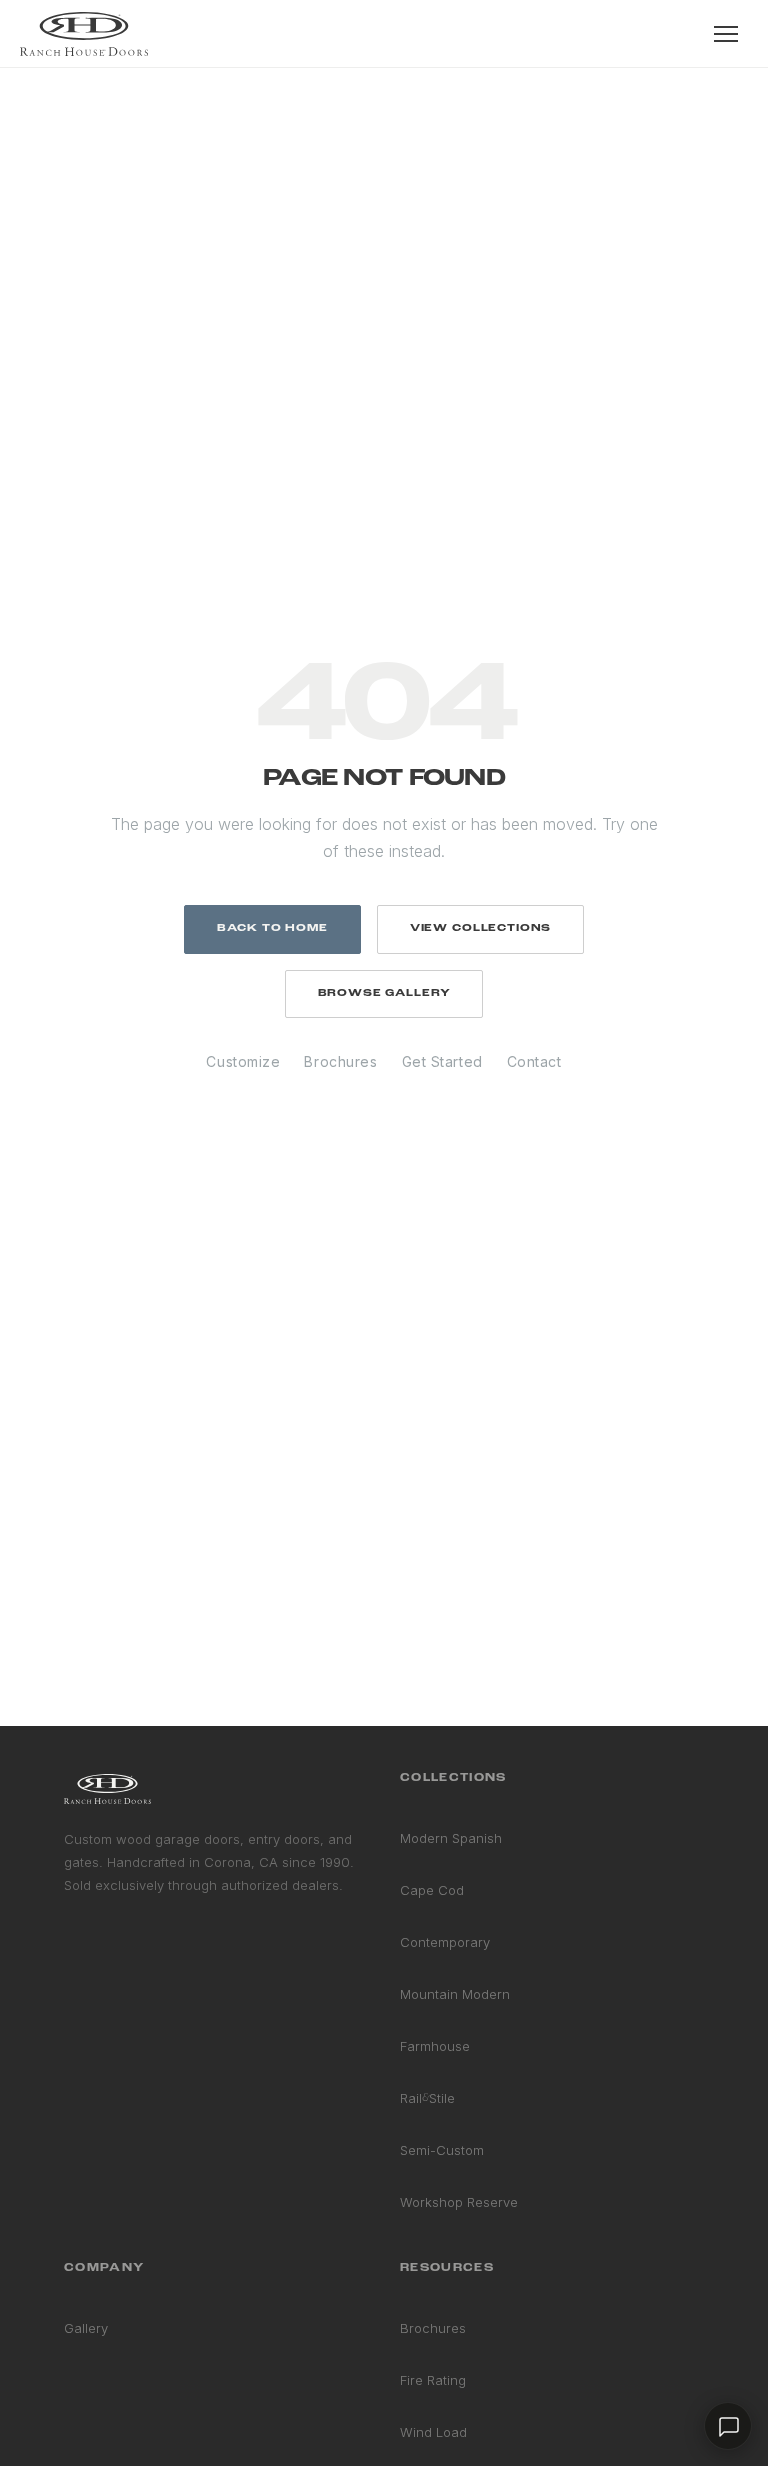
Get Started (442, 1061)
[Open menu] (726, 34)
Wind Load (433, 2432)
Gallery (86, 2328)
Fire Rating (433, 2380)
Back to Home (272, 928)
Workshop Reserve (459, 2202)
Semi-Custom (442, 2150)
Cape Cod (432, 1890)
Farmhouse (435, 2046)
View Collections (480, 928)
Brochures (340, 1061)
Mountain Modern (455, 1994)
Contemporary (445, 1942)
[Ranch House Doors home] (84, 34)
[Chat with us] (728, 2426)
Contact (534, 1061)
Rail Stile (427, 2098)
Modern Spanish (451, 1838)
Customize (243, 1061)
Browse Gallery (384, 993)
